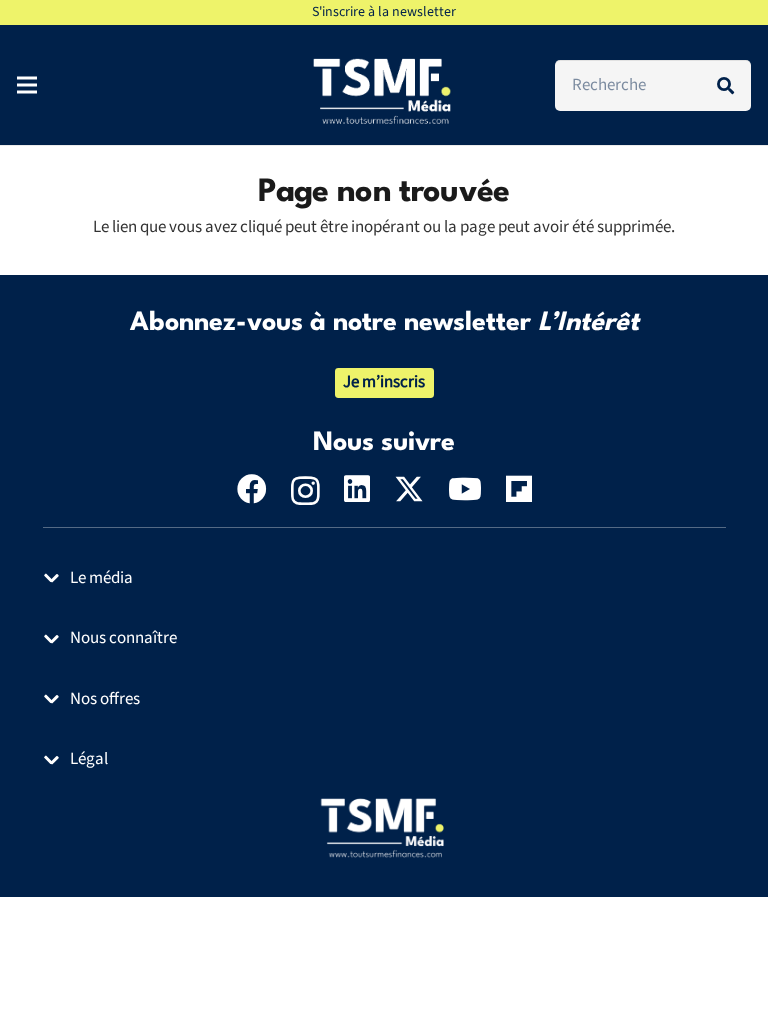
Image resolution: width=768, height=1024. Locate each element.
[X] (409, 489)
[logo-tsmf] (383, 90)
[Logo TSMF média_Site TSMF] (384, 827)
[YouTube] (465, 489)
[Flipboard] (519, 489)
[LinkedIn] (357, 489)
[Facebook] (252, 489)
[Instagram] (305, 490)
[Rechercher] (725, 85)
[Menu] (26, 85)
